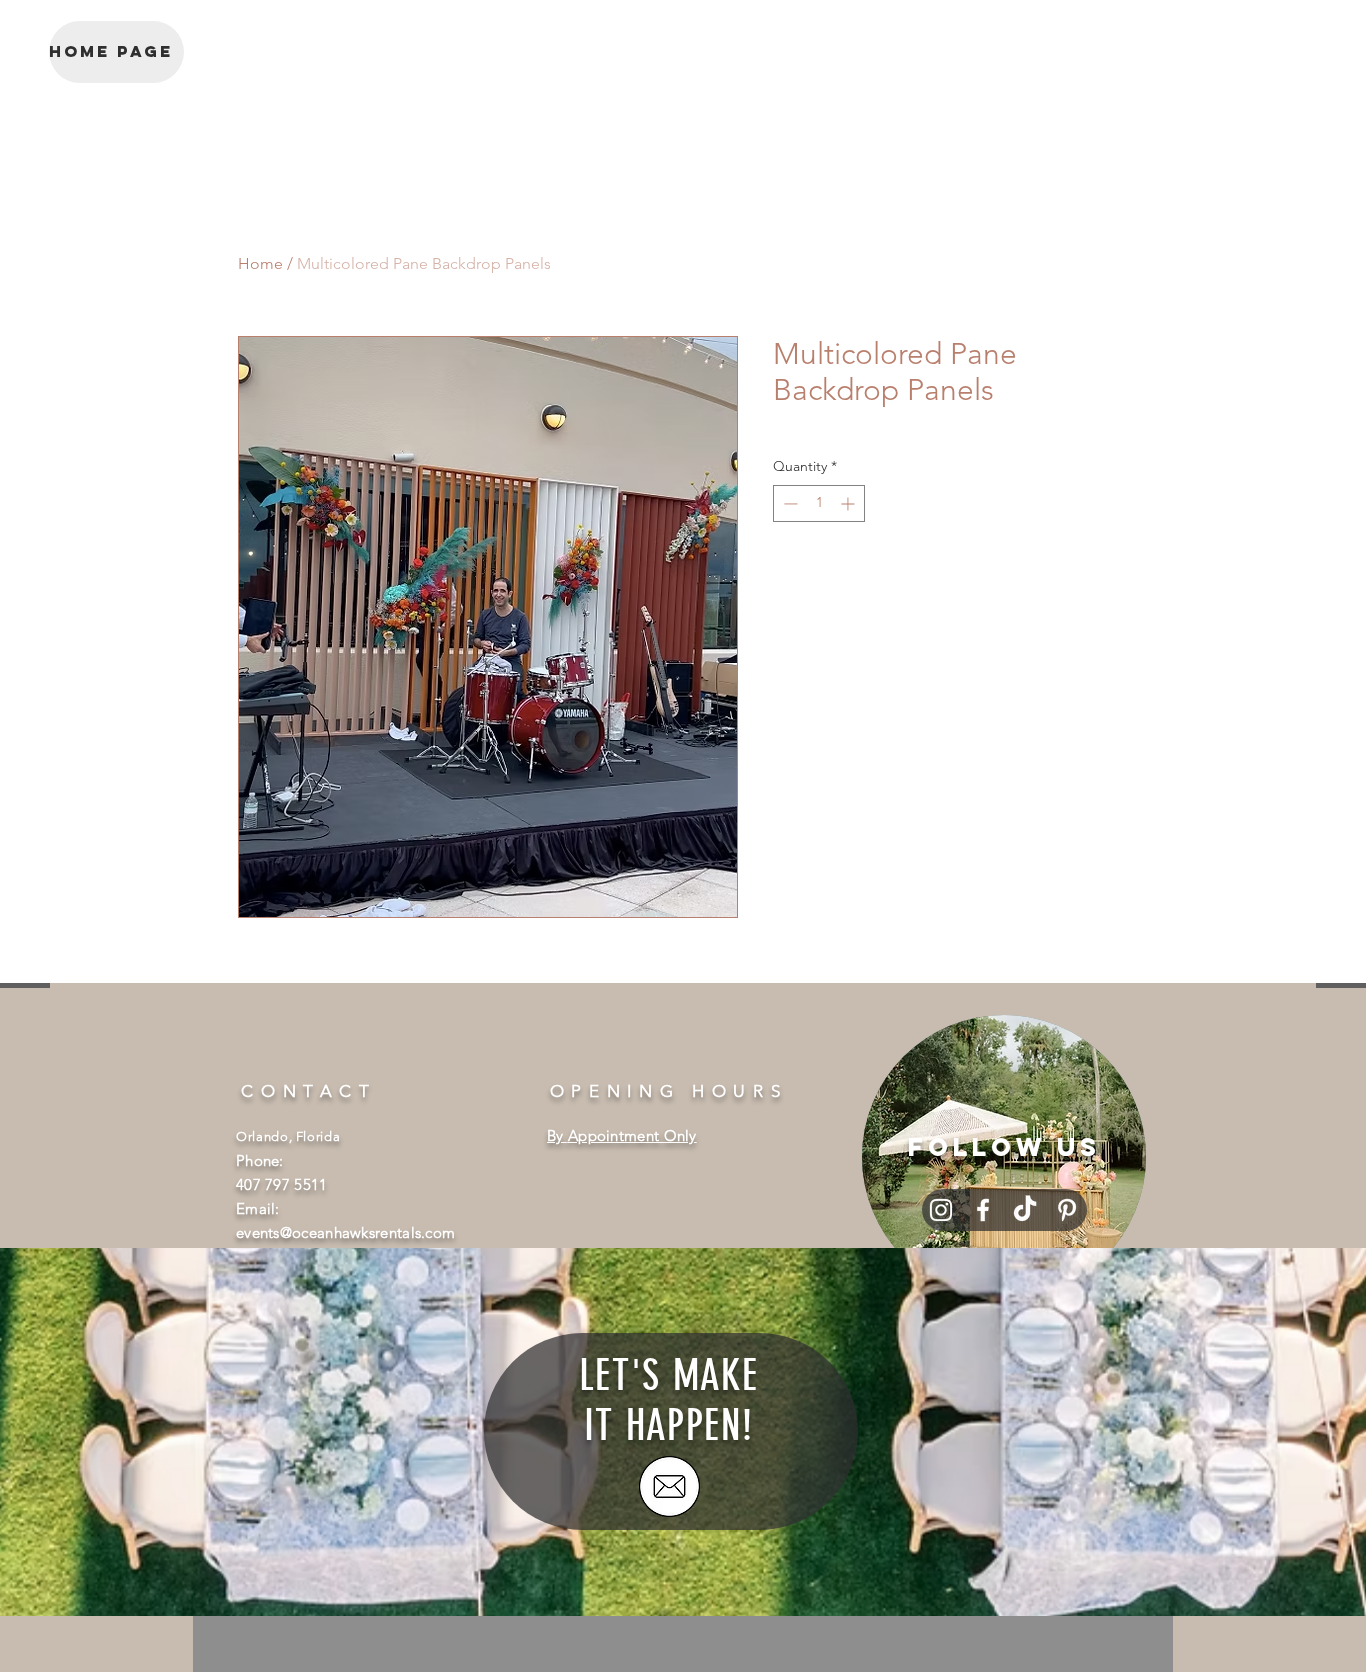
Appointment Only (632, 1135)
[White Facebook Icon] (983, 1210)
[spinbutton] (819, 503)
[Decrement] (788, 503)
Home (260, 263)
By (557, 1135)
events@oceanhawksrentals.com (345, 1232)
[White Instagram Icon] (941, 1210)
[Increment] (849, 503)
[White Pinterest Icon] (1067, 1210)
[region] (1004, 1157)
